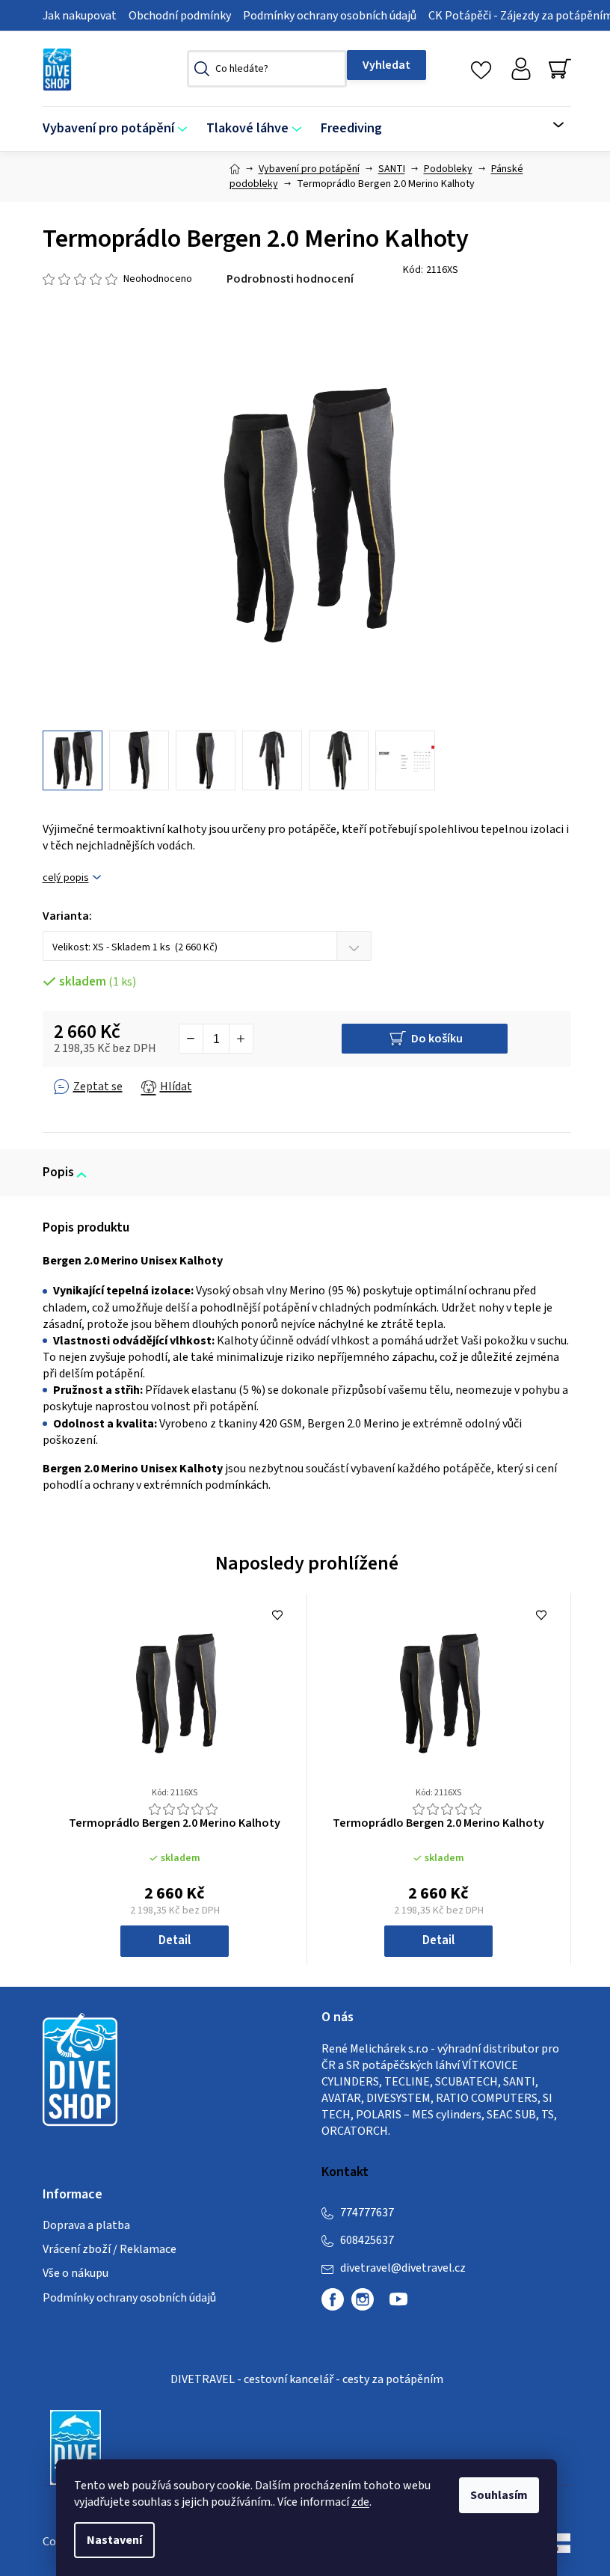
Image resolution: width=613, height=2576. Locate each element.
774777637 (367, 2213)
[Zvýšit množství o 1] (241, 1039)
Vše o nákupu (76, 2273)
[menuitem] (120, 129)
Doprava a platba (86, 2225)
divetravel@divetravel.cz (403, 2268)
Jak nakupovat (80, 16)
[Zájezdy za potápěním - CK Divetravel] (76, 2447)
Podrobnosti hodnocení (290, 279)
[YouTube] (398, 2305)
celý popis (66, 878)
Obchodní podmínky (180, 16)
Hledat (386, 65)
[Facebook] (333, 2299)
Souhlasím (499, 2495)
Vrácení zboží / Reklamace (110, 2249)
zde (360, 2502)
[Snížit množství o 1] (191, 1039)
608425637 (367, 2240)
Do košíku (437, 1039)
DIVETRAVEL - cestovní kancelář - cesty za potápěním (307, 2379)
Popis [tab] (58, 1172)
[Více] (549, 125)
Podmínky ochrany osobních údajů (330, 16)
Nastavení (114, 2540)
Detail (175, 1940)
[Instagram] (363, 2299)
